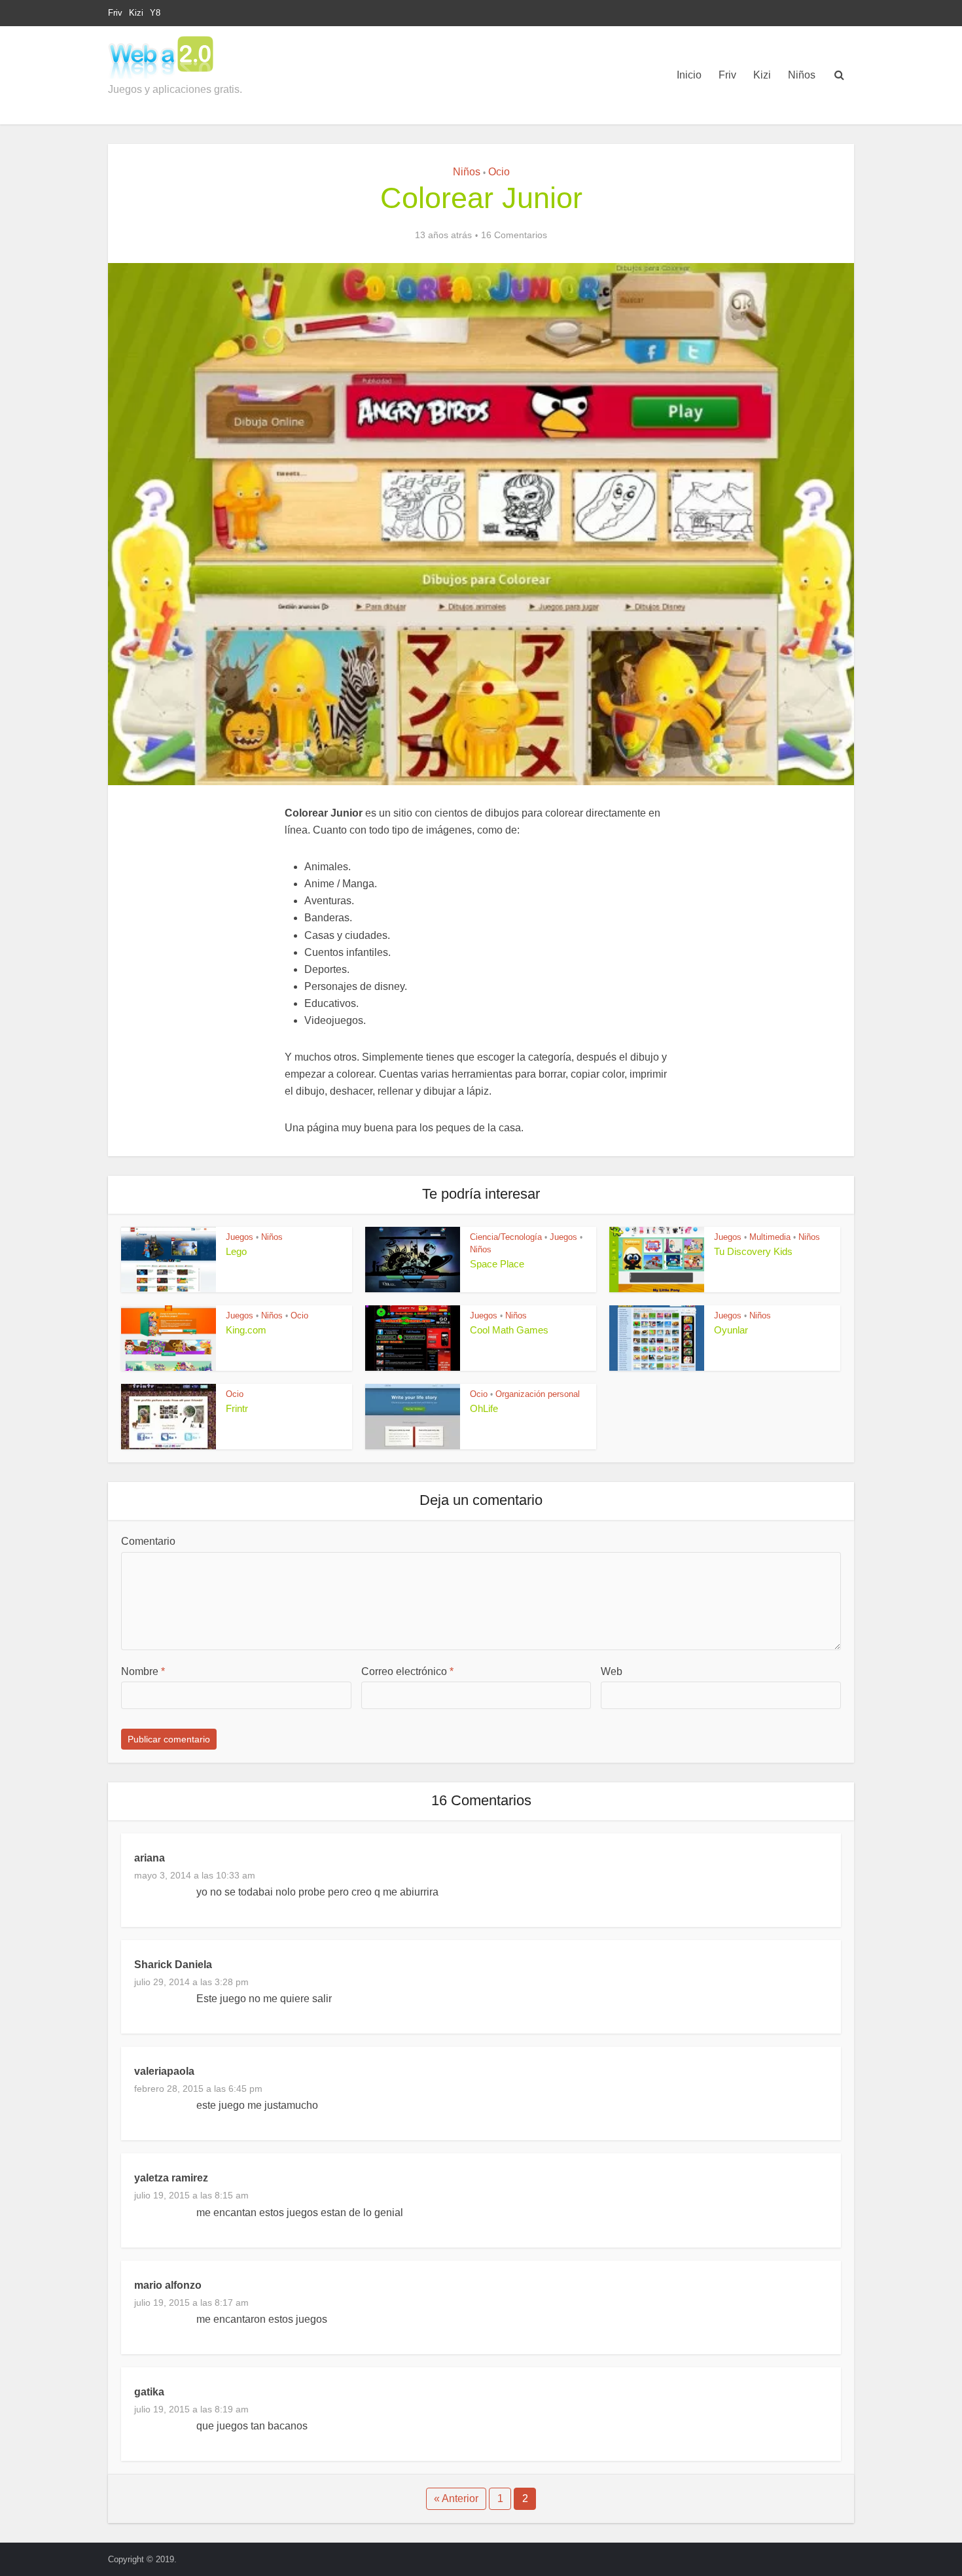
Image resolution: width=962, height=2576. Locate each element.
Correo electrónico (407, 1671)
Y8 (155, 13)
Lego (236, 1251)
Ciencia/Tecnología (506, 1237)
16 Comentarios (514, 235)
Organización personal (538, 1394)
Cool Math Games (509, 1330)
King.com (246, 1330)
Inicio (689, 75)
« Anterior (456, 2498)
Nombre (143, 1671)
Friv (115, 13)
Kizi (136, 13)
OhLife (484, 1408)
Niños (802, 75)
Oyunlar (731, 1330)
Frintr (237, 1408)
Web (612, 1671)
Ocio (499, 172)
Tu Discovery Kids (753, 1251)
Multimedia (770, 1237)
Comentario (148, 1541)
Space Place (497, 1264)
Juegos (240, 1237)
